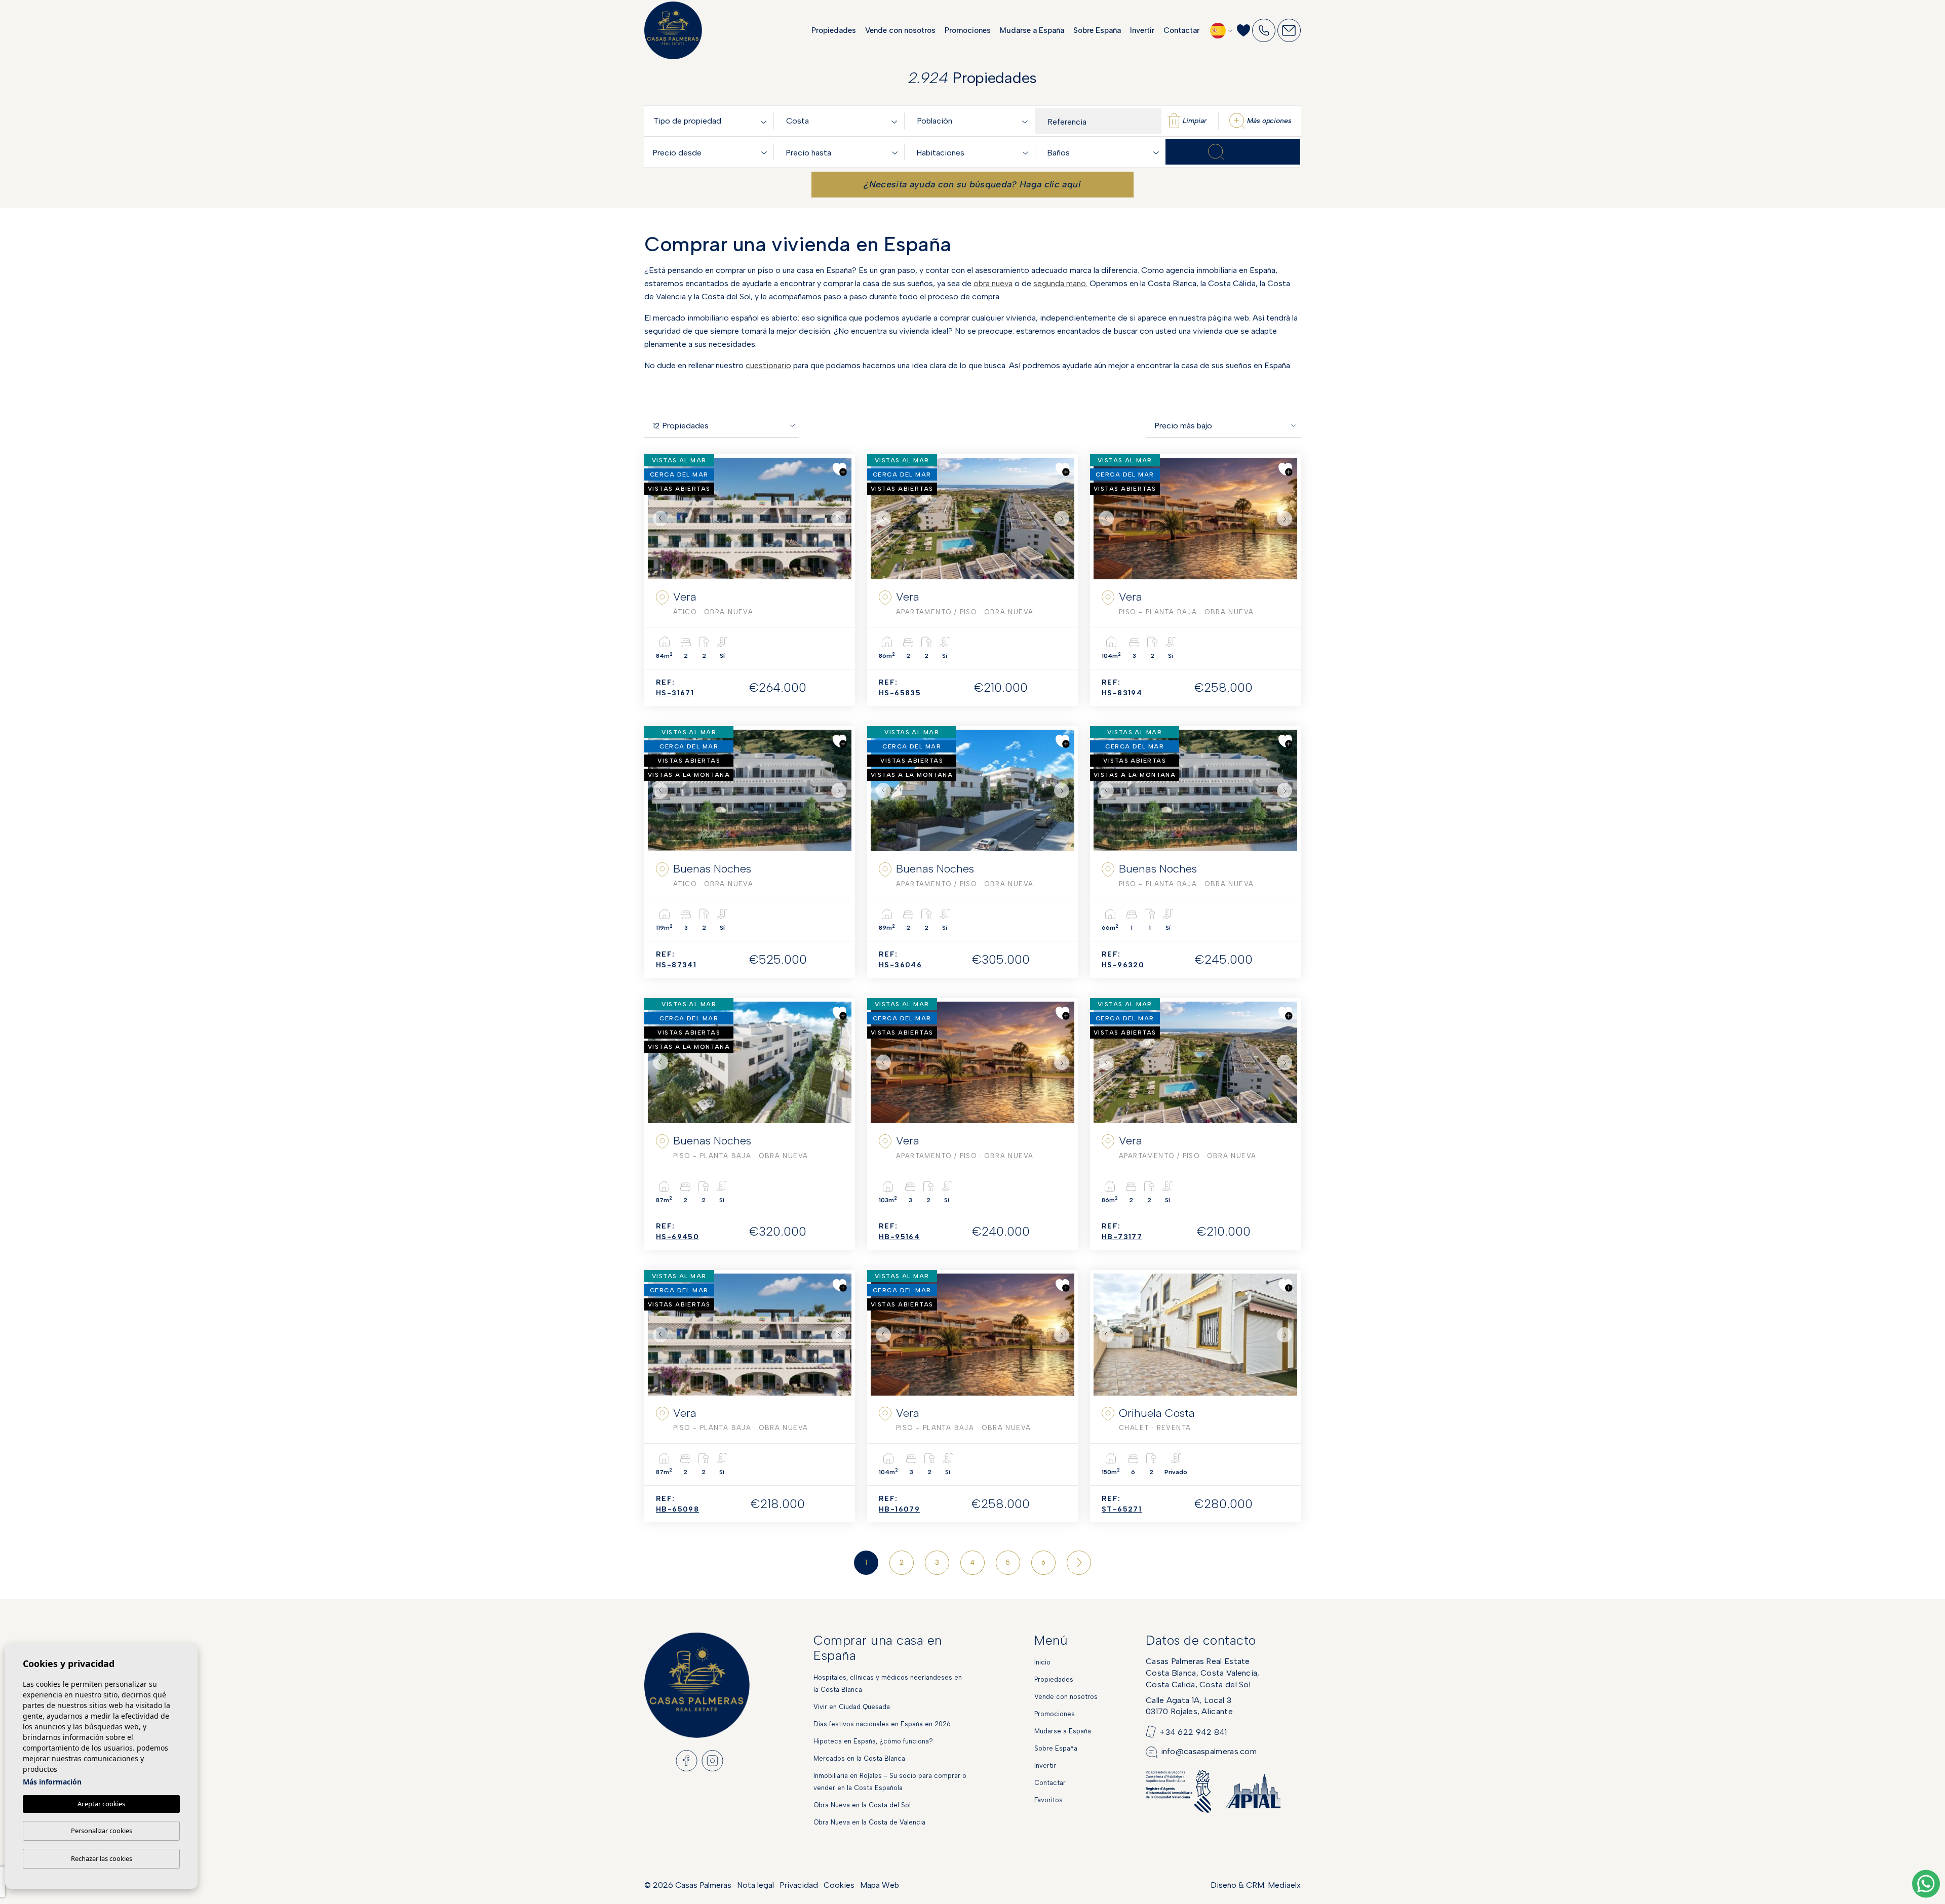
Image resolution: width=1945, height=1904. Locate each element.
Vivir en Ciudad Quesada (852, 1707)
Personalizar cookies (102, 1831)
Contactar (1181, 30)
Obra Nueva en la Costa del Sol (862, 1805)
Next (841, 519)
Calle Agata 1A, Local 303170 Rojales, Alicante (1189, 1706)
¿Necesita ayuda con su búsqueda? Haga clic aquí (972, 184)
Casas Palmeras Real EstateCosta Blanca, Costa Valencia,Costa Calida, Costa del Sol (1203, 1673)
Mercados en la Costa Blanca (859, 1758)
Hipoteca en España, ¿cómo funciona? (873, 1741)
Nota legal (755, 1885)
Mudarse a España (1032, 30)
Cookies (839, 1885)
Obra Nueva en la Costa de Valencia (869, 1822)
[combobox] (712, 121)
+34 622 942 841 (1193, 1732)
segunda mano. (1060, 283)
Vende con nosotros (900, 30)
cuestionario (768, 365)
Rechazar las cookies (102, 1858)
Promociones (968, 30)
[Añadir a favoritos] (840, 469)
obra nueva (993, 283)
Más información (52, 1782)
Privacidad (799, 1885)
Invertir (1142, 30)
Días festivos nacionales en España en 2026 (882, 1724)
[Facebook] (687, 1760)
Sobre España (1097, 30)
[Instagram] (712, 1760)
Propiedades (834, 30)
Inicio (1042, 1662)
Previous (658, 519)
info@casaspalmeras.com (1209, 1751)
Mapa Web (880, 1885)
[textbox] (712, 121)
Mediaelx (1284, 1885)
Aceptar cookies (101, 1804)
